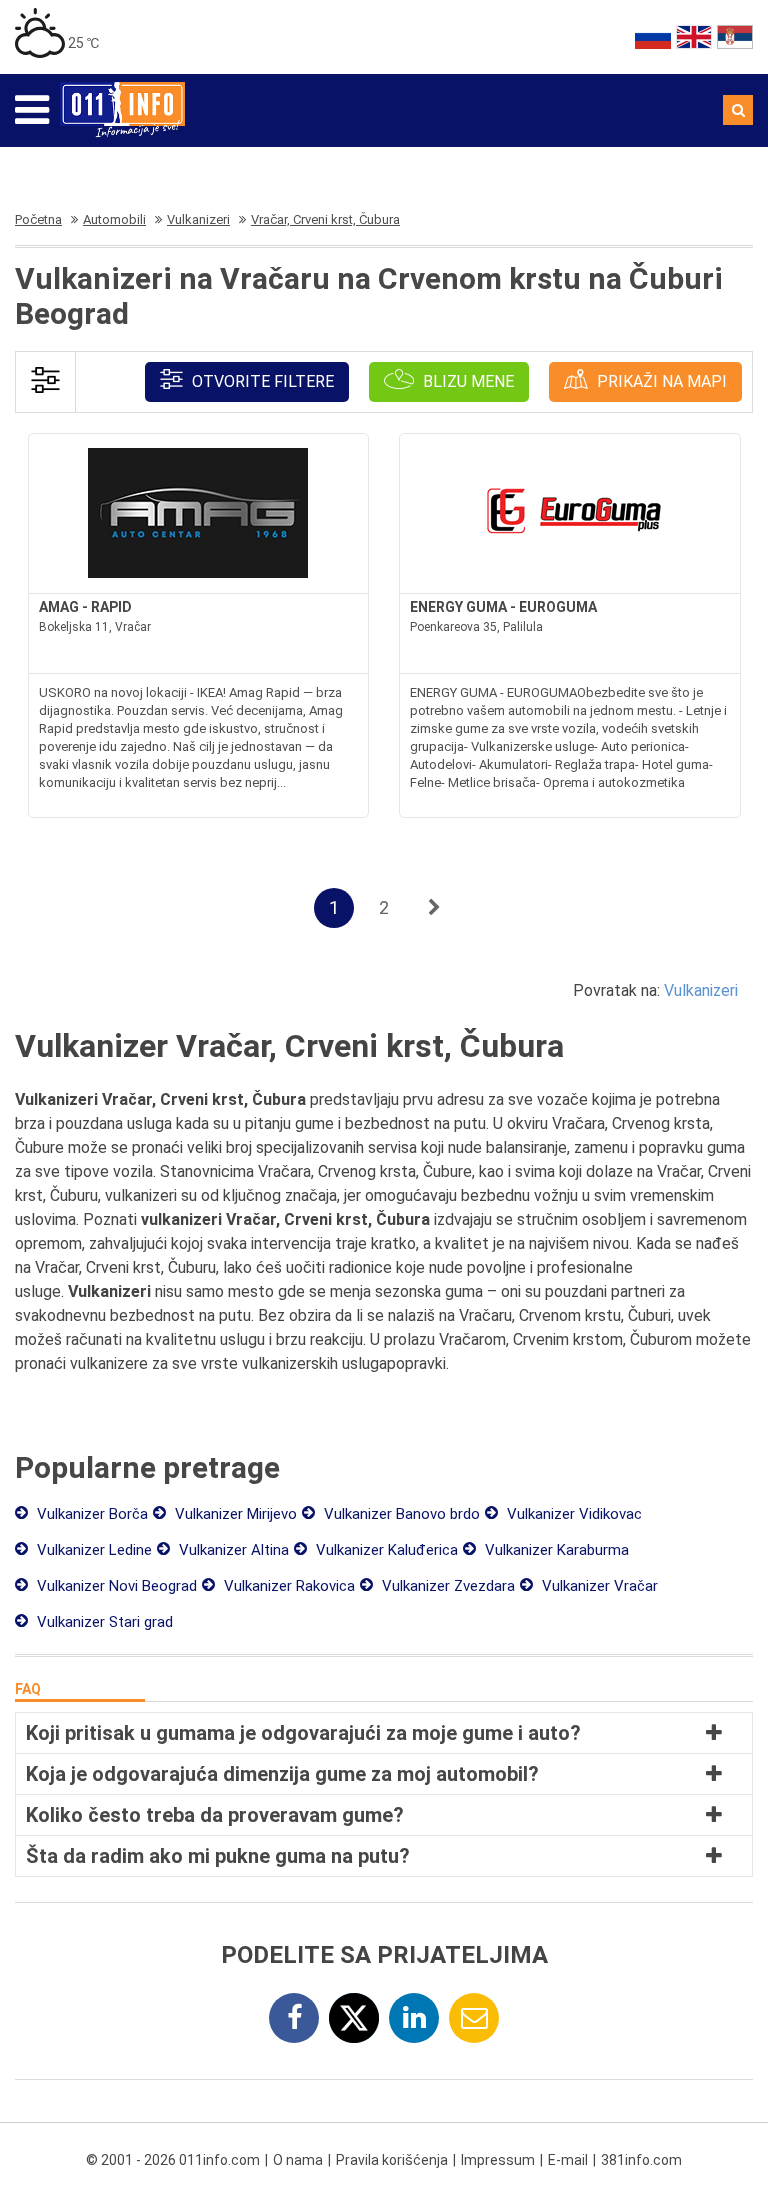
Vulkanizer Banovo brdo (400, 1514)
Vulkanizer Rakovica (287, 1586)
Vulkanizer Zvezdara (446, 1586)
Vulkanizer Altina (232, 1550)
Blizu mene (466, 381)
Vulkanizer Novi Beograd (115, 1586)
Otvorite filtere (261, 381)
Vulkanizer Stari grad (103, 1622)
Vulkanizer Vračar (598, 1586)
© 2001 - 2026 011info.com (173, 2160)
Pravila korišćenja (392, 2160)
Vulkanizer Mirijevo (234, 1514)
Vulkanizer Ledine (92, 1550)
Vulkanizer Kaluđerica (385, 1550)
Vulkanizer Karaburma (555, 1550)
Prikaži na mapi (660, 381)
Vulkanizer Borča (90, 1514)
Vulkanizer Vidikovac (572, 1514)
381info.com (641, 2160)
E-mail (568, 2160)
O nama (298, 2160)
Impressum (498, 2160)
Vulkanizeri (701, 990)
